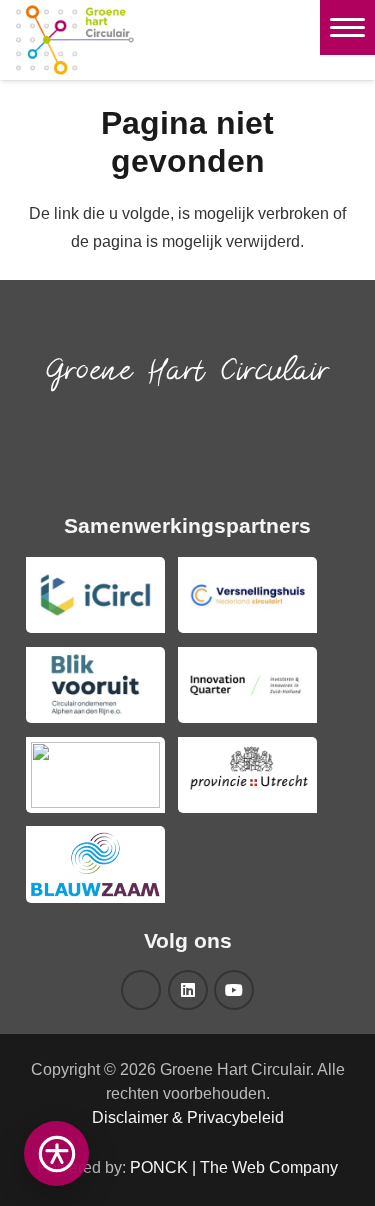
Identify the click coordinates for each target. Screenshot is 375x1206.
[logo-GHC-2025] (75, 40)
